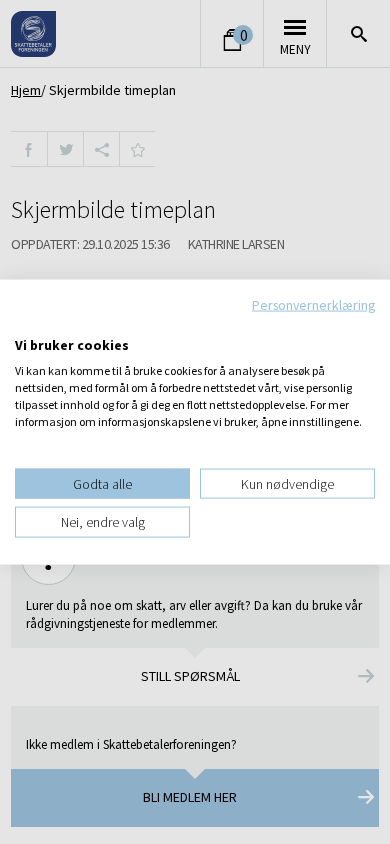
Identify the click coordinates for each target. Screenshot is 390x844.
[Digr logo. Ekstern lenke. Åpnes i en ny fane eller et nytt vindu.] (28, 324)
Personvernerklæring (313, 305)
